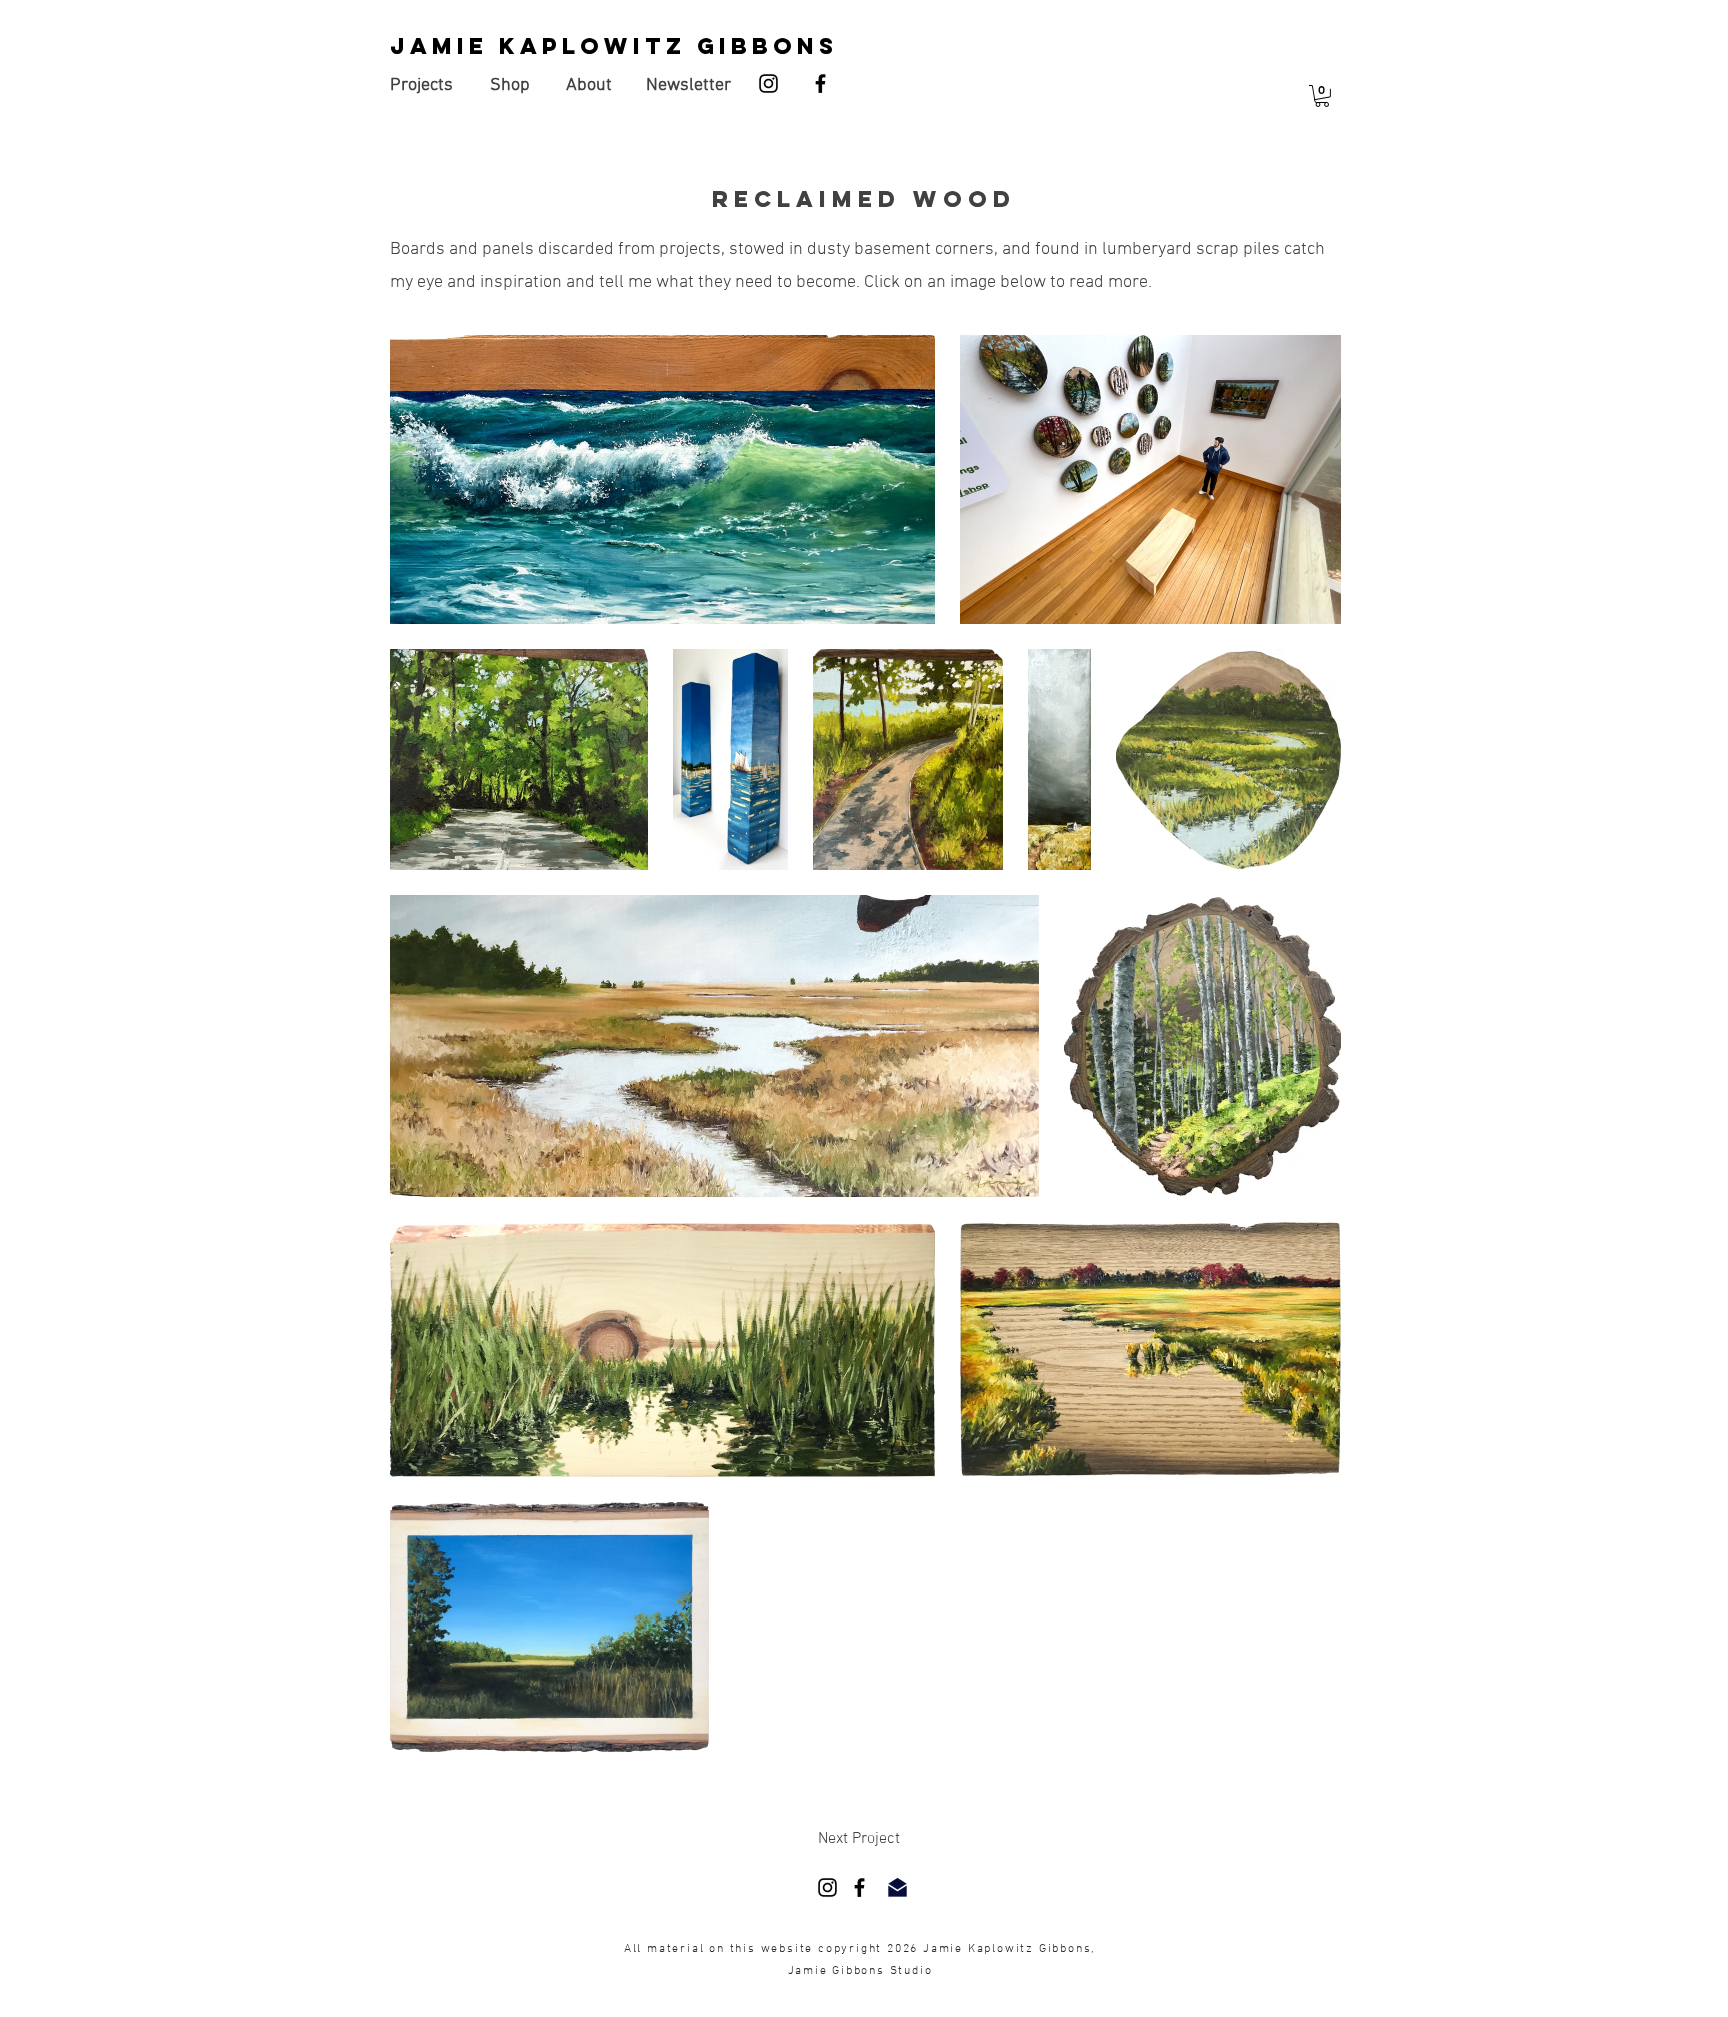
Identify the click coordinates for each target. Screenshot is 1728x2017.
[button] (1322, 96)
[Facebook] (820, 83)
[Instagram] (768, 83)
